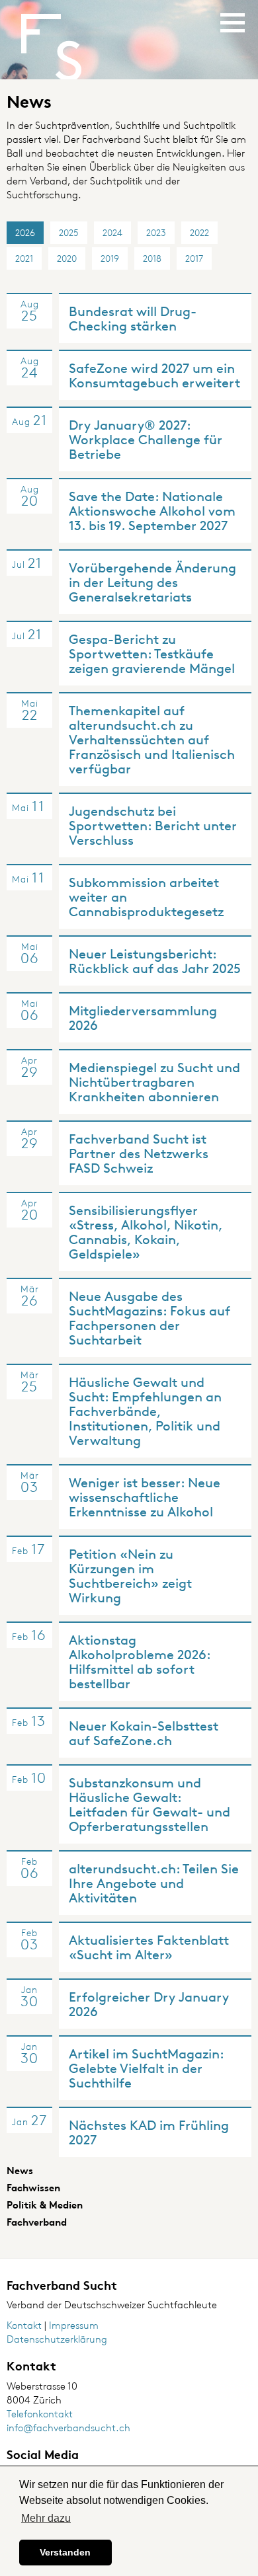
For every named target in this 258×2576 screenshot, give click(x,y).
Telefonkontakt (40, 2414)
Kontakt (24, 2325)
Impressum (74, 2325)
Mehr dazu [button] (46, 2518)
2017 (194, 258)
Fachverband (37, 2222)
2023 (156, 232)
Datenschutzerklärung (57, 2339)
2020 (67, 258)
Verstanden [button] (65, 2552)
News (20, 2170)
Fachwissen (33, 2188)
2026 (25, 232)
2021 (24, 258)
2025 (69, 232)
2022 (199, 232)
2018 (152, 258)
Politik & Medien (45, 2205)
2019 (110, 258)
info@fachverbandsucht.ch (68, 2428)
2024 (112, 232)
